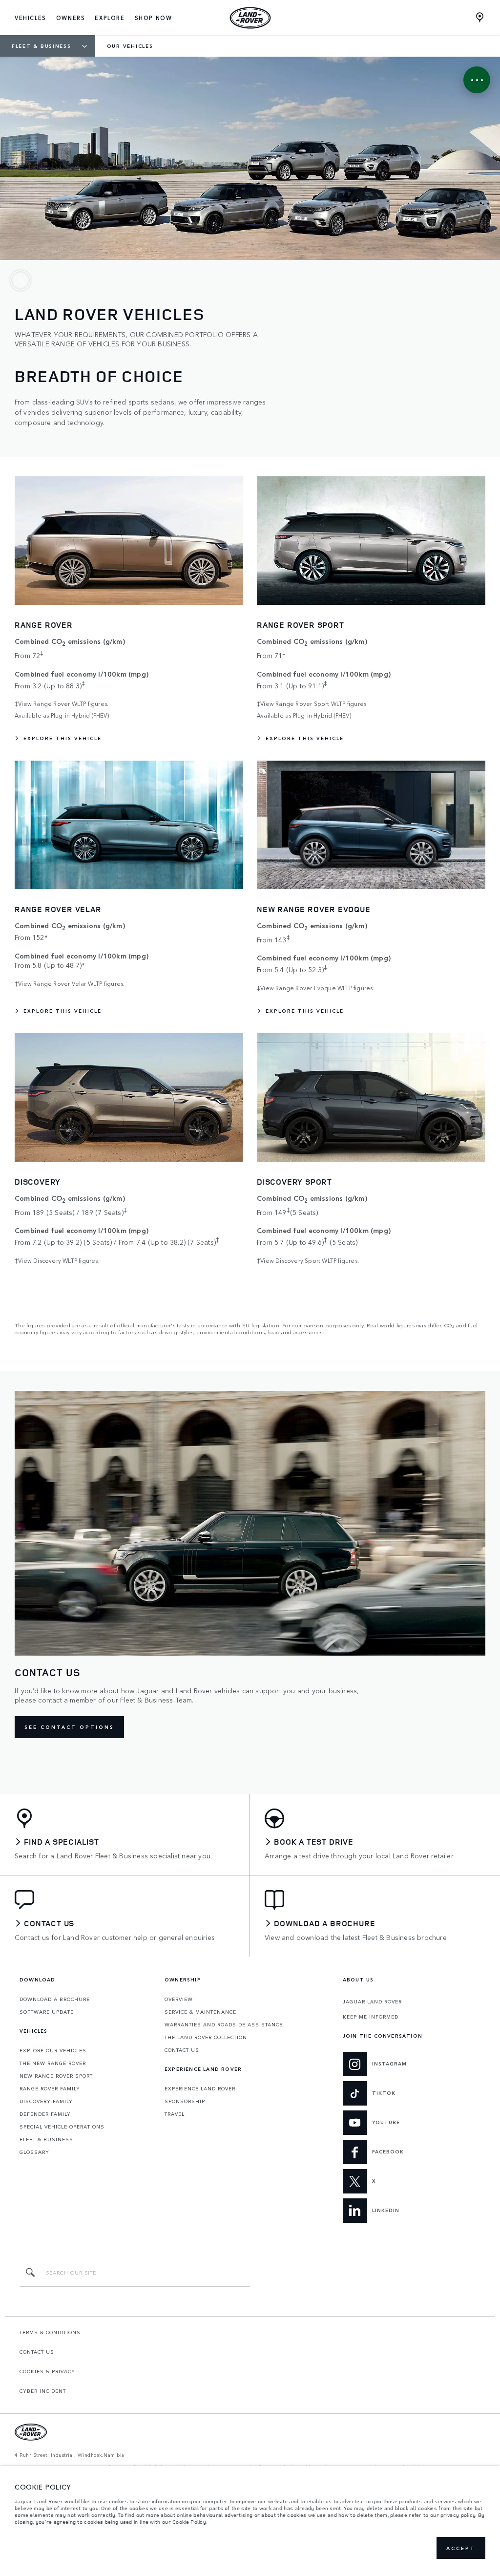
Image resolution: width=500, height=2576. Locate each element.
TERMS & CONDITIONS (50, 2332)
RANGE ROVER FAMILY (50, 2088)
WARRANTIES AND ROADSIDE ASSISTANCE (224, 2024)
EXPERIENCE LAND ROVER (200, 2088)
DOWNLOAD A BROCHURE (55, 1999)
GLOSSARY (34, 2152)
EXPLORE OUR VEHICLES (53, 2050)
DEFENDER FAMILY (45, 2114)
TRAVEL (175, 2114)
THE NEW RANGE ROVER (53, 2063)
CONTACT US (182, 2050)
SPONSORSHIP (185, 2101)
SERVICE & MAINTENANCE (200, 2012)
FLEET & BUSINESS (46, 2139)
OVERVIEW (179, 1999)
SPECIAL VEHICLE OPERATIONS (62, 2127)
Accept (461, 2548)
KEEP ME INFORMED (371, 2017)
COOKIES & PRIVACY (47, 2371)
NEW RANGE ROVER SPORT (56, 2076)
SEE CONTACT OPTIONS (69, 1727)
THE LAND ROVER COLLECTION (206, 2037)
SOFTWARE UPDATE (47, 2012)
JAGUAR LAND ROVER (372, 2001)
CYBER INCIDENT (43, 2391)
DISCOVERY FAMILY (46, 2101)
